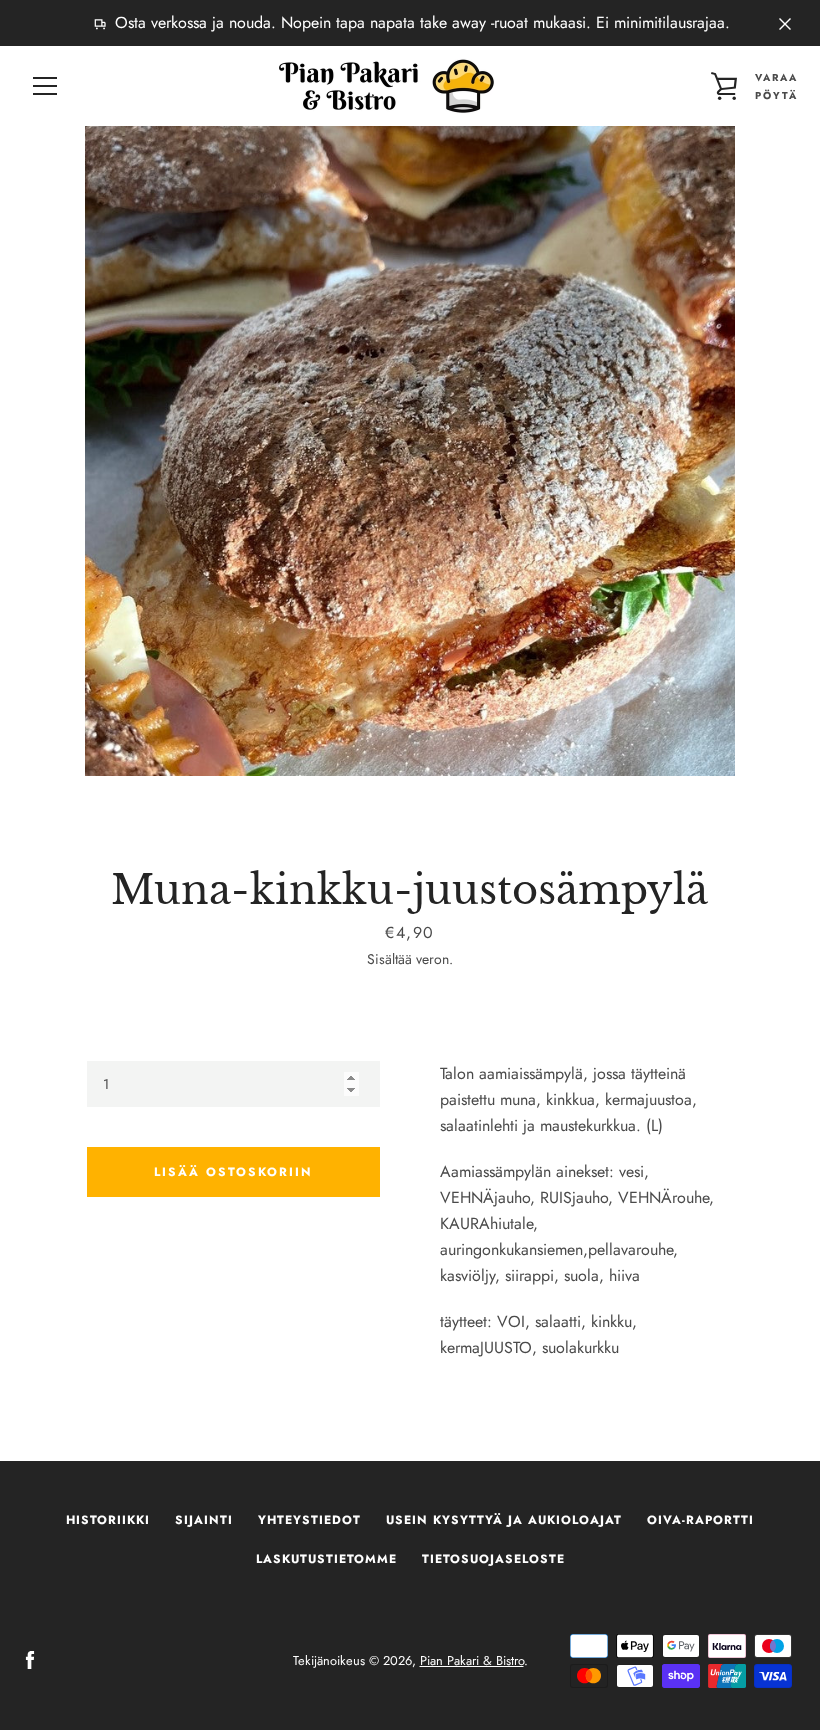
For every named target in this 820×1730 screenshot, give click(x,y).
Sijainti (204, 1520)
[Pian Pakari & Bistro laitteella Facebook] (30, 1659)
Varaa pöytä (776, 86)
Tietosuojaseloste (493, 1559)
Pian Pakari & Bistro (472, 1660)
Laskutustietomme (326, 1559)
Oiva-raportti (700, 1520)
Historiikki (108, 1520)
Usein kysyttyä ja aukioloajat (504, 1520)
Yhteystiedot (309, 1520)
